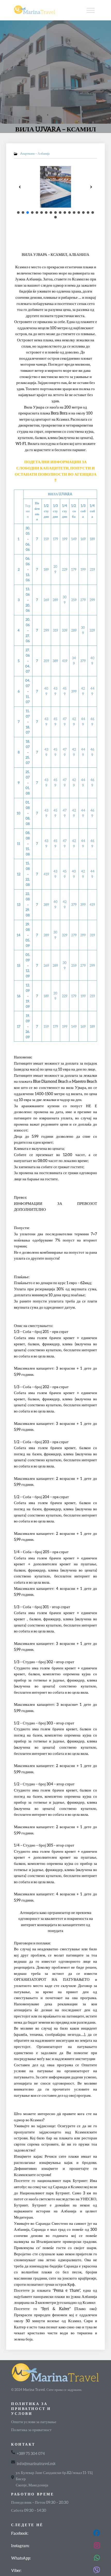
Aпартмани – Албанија (35, 154)
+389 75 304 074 (31, 2453)
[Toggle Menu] (91, 10)
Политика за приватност (31, 2430)
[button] (20, 187)
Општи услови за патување (34, 2422)
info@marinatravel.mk (36, 2463)
